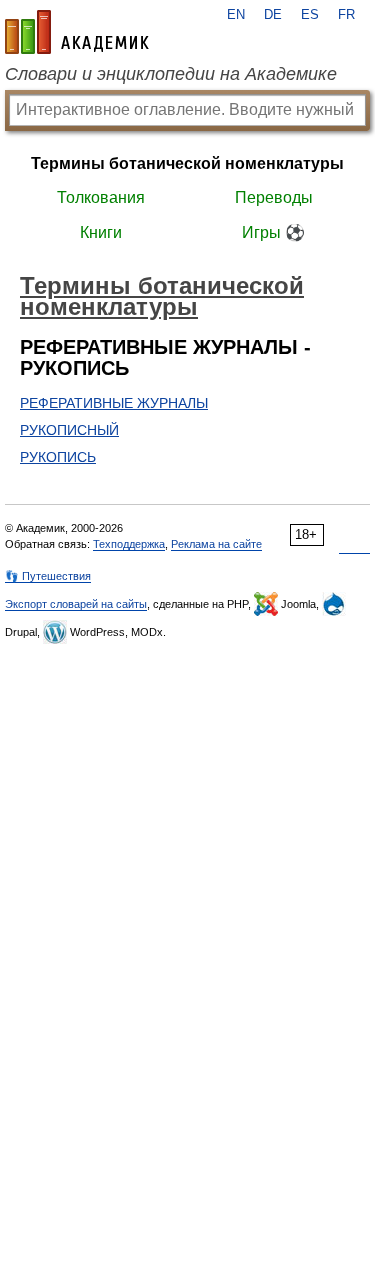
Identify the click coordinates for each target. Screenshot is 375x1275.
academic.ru (77, 32)
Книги (101, 232)
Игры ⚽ (273, 232)
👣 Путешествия (48, 576)
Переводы (274, 197)
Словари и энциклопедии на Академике (171, 74)
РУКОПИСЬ (58, 457)
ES (310, 15)
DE (273, 15)
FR (346, 15)
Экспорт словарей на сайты (76, 604)
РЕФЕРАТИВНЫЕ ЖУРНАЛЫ (114, 403)
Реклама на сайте (216, 544)
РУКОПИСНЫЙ (69, 430)
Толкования (101, 197)
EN (236, 15)
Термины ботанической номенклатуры (187, 163)
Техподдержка (129, 544)
